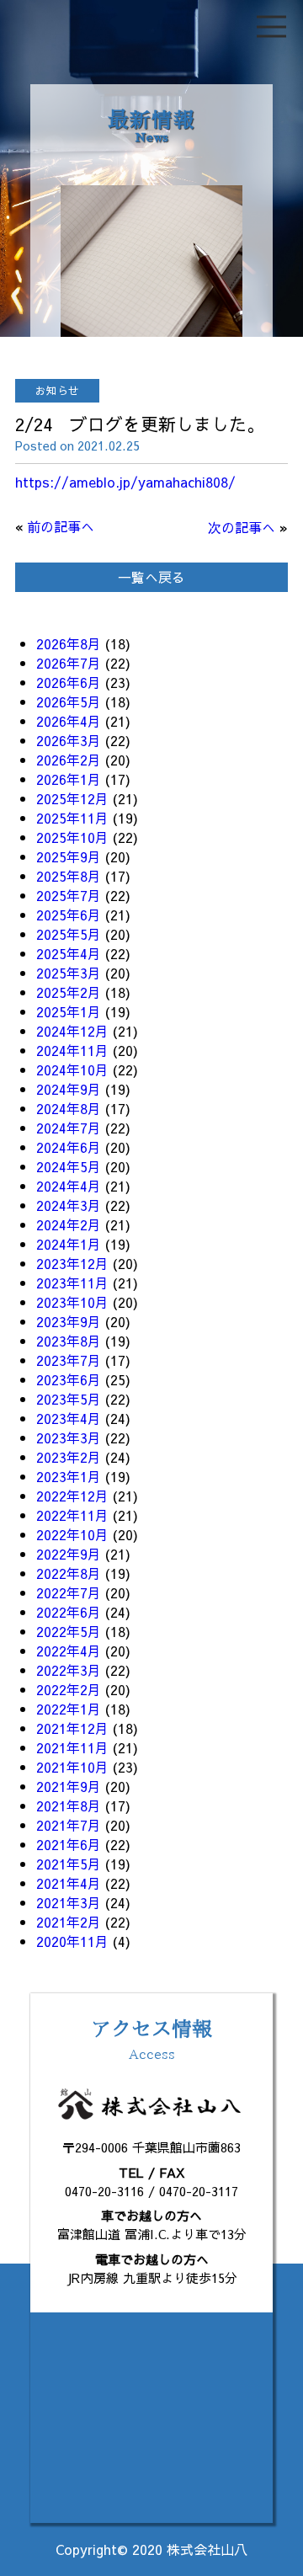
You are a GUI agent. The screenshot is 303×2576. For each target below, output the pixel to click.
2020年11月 (72, 1941)
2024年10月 (72, 1069)
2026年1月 (69, 779)
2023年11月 (72, 1283)
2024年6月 (69, 1147)
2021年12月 (72, 1728)
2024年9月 (69, 1089)
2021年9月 (69, 1786)
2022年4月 (69, 1651)
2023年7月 (69, 1360)
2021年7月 (69, 1825)
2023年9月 (69, 1321)
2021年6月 (69, 1844)
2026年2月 (69, 760)
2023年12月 (72, 1263)
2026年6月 (69, 682)
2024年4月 (69, 1186)
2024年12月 (72, 1031)
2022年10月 (72, 1534)
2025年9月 (69, 856)
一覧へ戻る (151, 577)
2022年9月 (69, 1554)
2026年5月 (69, 701)
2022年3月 (69, 1670)
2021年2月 (69, 1922)
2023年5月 (69, 1399)
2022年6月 (69, 1612)
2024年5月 (69, 1166)
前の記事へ (61, 526)
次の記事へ (242, 527)
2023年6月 (69, 1379)
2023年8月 (69, 1341)
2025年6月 (69, 915)
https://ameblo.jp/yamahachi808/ (125, 482)
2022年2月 (69, 1689)
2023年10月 (72, 1302)
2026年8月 (69, 643)
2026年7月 (69, 663)
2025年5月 (69, 934)
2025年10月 (72, 837)
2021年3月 (69, 1902)
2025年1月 (69, 1011)
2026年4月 (69, 721)
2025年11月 (72, 818)
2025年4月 (69, 953)
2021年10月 (72, 1767)
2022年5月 (69, 1631)
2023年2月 (69, 1457)
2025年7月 (69, 895)
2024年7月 (69, 1128)
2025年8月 (69, 876)
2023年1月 (69, 1476)
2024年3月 (69, 1205)
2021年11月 (72, 1747)
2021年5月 (69, 1864)
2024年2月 (69, 1224)
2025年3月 (69, 973)
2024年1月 (69, 1244)
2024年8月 (69, 1108)
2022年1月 (69, 1709)
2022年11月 (72, 1515)
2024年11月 (72, 1050)
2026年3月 (69, 740)
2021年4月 (69, 1883)
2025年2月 (69, 992)
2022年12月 (72, 1496)
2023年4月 (69, 1418)
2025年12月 (72, 798)
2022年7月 (69, 1592)
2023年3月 (69, 1437)
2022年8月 (69, 1573)
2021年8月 (69, 1805)
